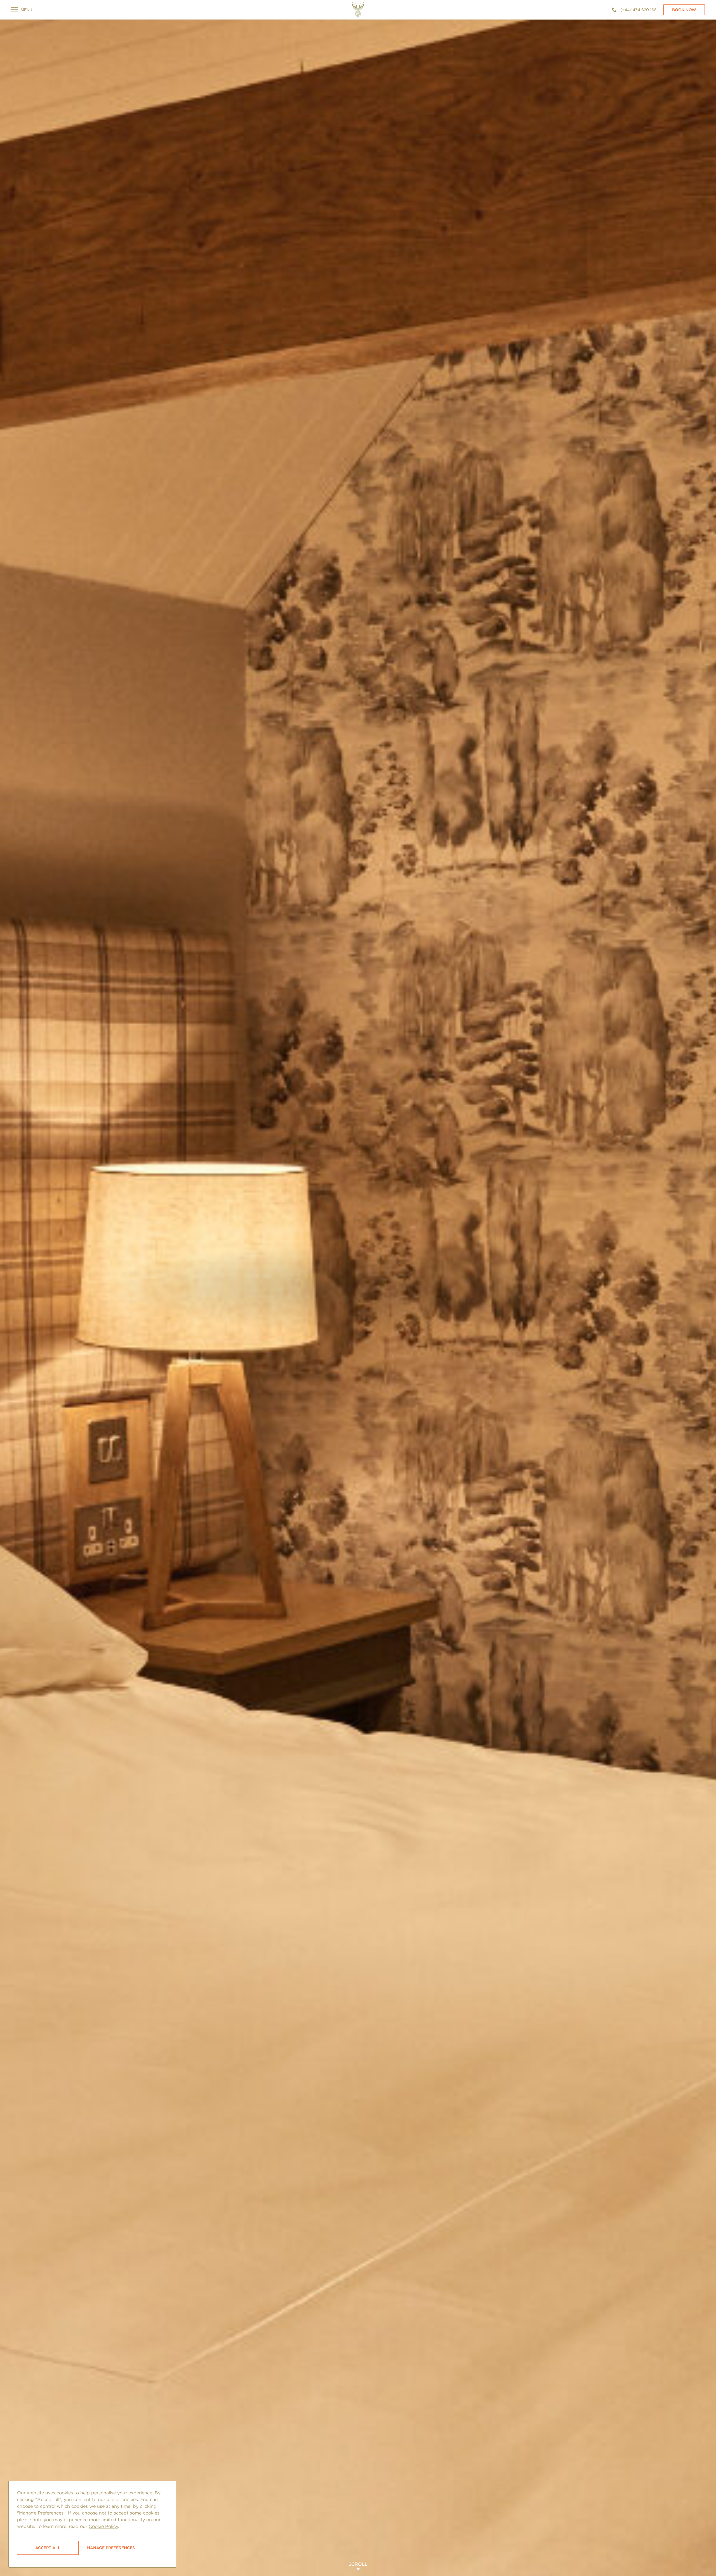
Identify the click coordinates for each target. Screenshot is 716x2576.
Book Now (684, 10)
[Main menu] (22, 10)
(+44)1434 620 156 (638, 10)
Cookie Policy (103, 2526)
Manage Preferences (111, 2548)
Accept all (48, 2548)
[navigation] (358, 10)
